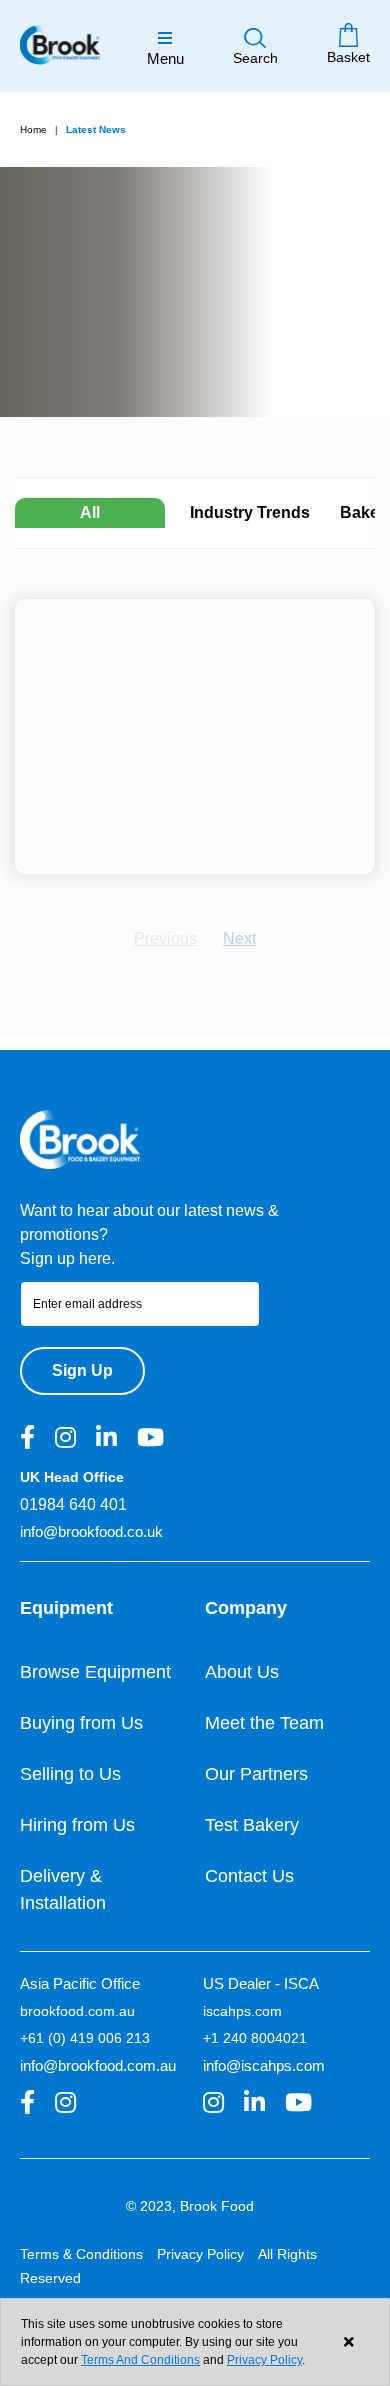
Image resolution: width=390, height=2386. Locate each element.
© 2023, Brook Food (190, 2206)
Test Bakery (252, 1825)
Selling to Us (70, 1774)
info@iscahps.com (264, 2065)
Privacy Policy (200, 2254)
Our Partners (256, 1774)
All (90, 512)
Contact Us (249, 1876)
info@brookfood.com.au (98, 2065)
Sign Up (82, 1370)
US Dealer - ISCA (261, 1983)
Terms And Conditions (140, 2360)
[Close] (348, 2342)
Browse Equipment (95, 1672)
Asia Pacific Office (80, 1983)
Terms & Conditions (81, 2254)
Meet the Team (264, 1723)
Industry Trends (250, 512)
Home (33, 129)
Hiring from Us (77, 1825)
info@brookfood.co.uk (91, 1531)
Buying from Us (81, 1723)
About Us (242, 1672)
